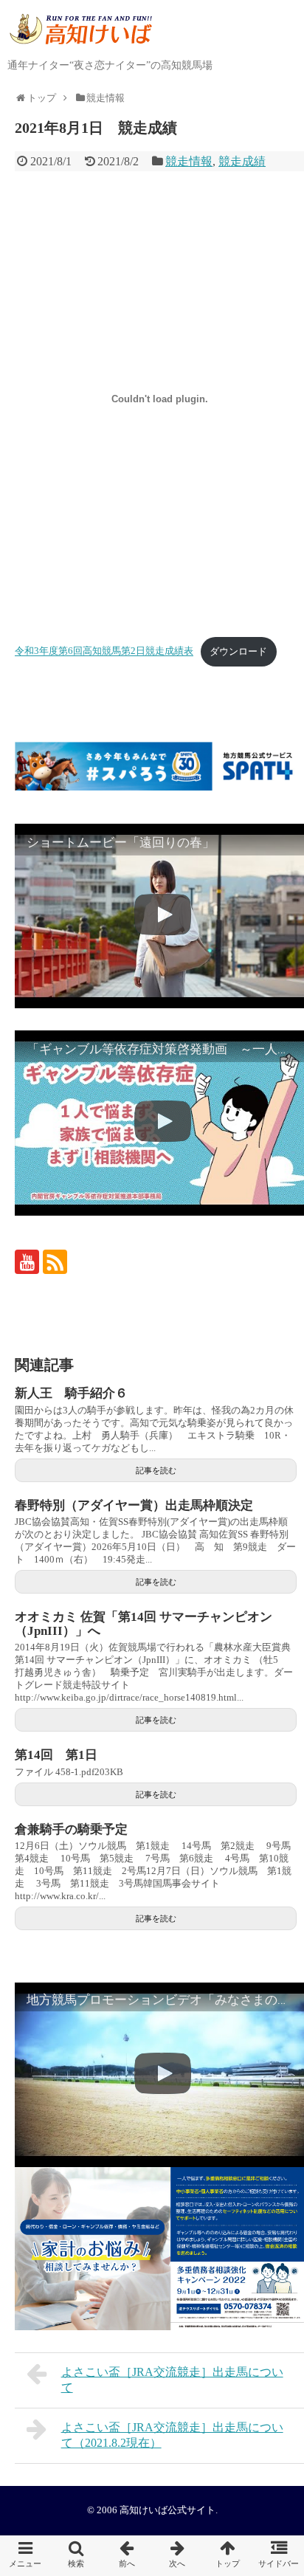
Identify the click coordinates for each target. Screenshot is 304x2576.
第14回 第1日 (56, 1755)
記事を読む (156, 1470)
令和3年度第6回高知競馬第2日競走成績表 (104, 652)
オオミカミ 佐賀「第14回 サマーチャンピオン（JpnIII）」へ (144, 1624)
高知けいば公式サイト (167, 2510)
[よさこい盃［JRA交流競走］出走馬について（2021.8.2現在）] (177, 2556)
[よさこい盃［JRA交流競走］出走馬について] (127, 2556)
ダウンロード (238, 652)
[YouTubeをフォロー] (27, 1262)
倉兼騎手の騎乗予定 (71, 1829)
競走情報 (189, 161)
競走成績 (242, 161)
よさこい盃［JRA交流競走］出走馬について (172, 2380)
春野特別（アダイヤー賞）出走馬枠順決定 (134, 1505)
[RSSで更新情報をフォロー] (55, 1262)
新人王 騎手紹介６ (71, 1393)
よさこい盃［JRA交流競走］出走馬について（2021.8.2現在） (172, 2435)
